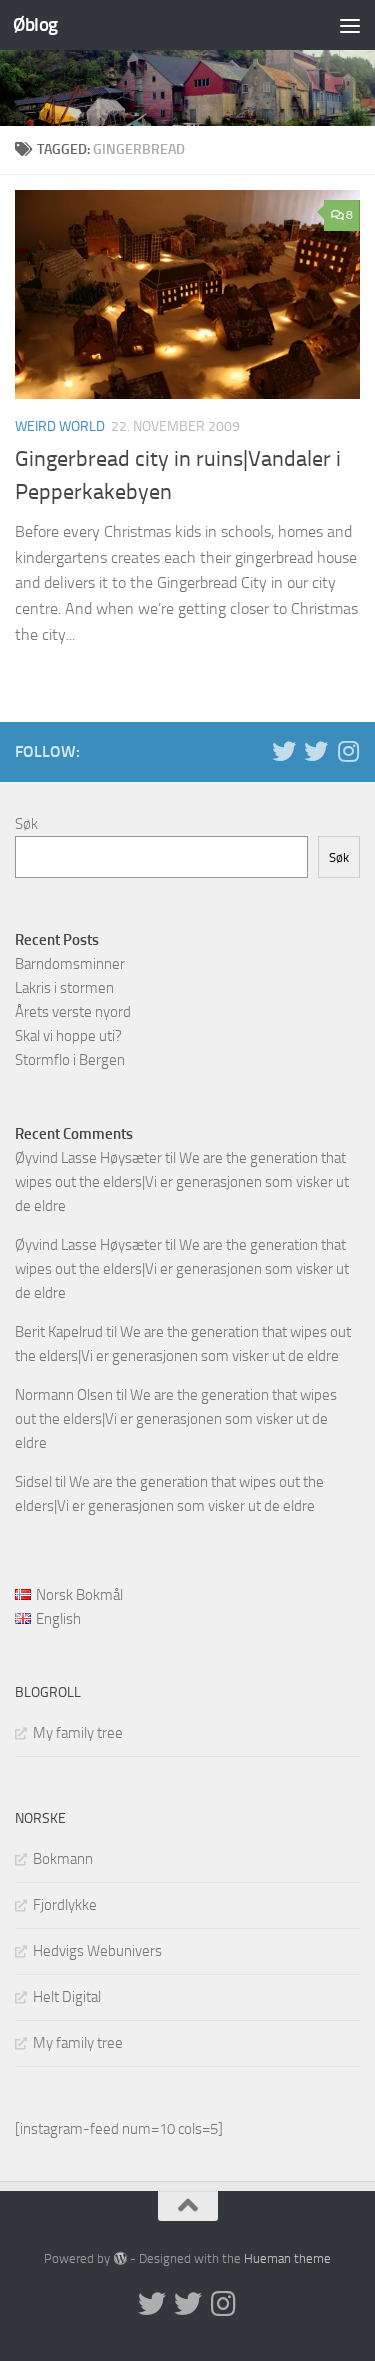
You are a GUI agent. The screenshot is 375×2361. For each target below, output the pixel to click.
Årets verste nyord (73, 1012)
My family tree (78, 1733)
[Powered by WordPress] (119, 2258)
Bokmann (63, 1859)
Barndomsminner (70, 964)
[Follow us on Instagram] (348, 751)
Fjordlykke (65, 1905)
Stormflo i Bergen (70, 1060)
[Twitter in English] (284, 751)
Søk (26, 824)
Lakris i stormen (64, 988)
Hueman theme (287, 2258)
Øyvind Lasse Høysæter (88, 1158)
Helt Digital (67, 1997)
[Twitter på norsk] (316, 751)
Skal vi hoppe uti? (68, 1036)
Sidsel (33, 1482)
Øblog (35, 24)
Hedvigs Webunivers (97, 1951)
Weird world (60, 426)
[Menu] (350, 25)
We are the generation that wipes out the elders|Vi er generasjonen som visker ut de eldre (182, 1182)
